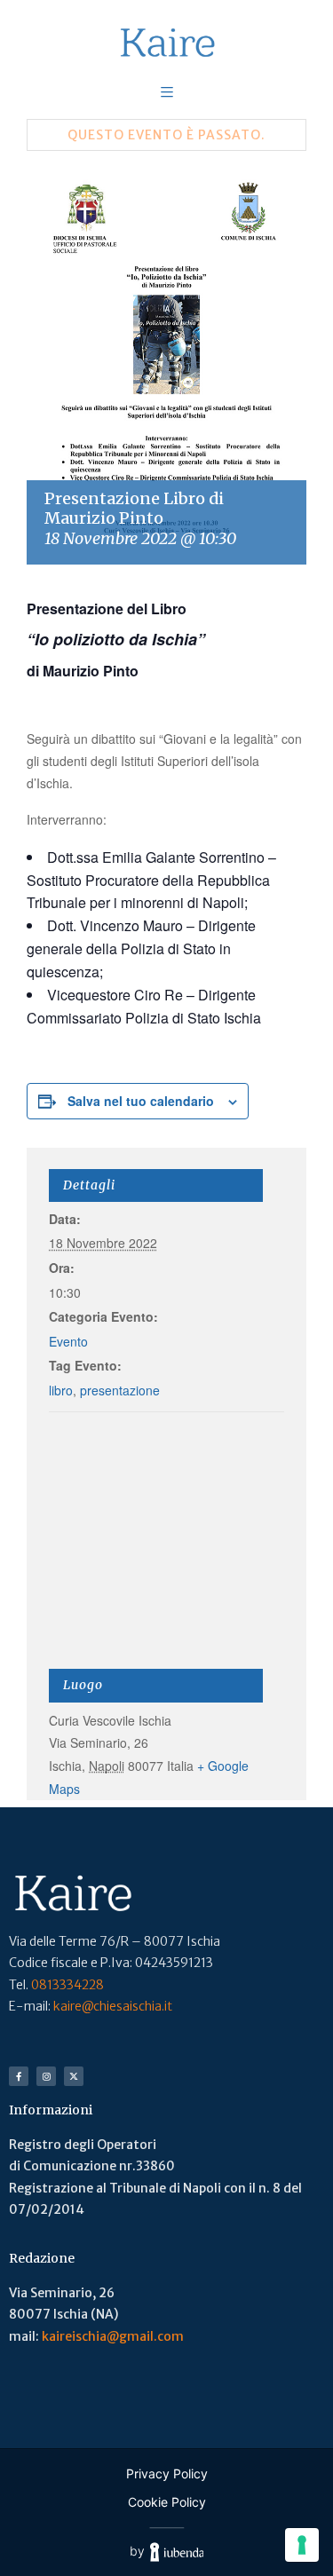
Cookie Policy (167, 2502)
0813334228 (67, 1985)
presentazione (120, 1390)
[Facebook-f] (19, 2076)
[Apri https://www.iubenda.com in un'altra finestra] (177, 2552)
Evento (68, 1341)
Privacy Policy (167, 2473)
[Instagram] (46, 2076)
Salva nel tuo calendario (141, 1101)
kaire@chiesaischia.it (113, 2006)
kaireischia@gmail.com (113, 2336)
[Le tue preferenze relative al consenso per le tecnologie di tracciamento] (302, 2545)
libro (61, 1390)
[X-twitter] (74, 2076)
